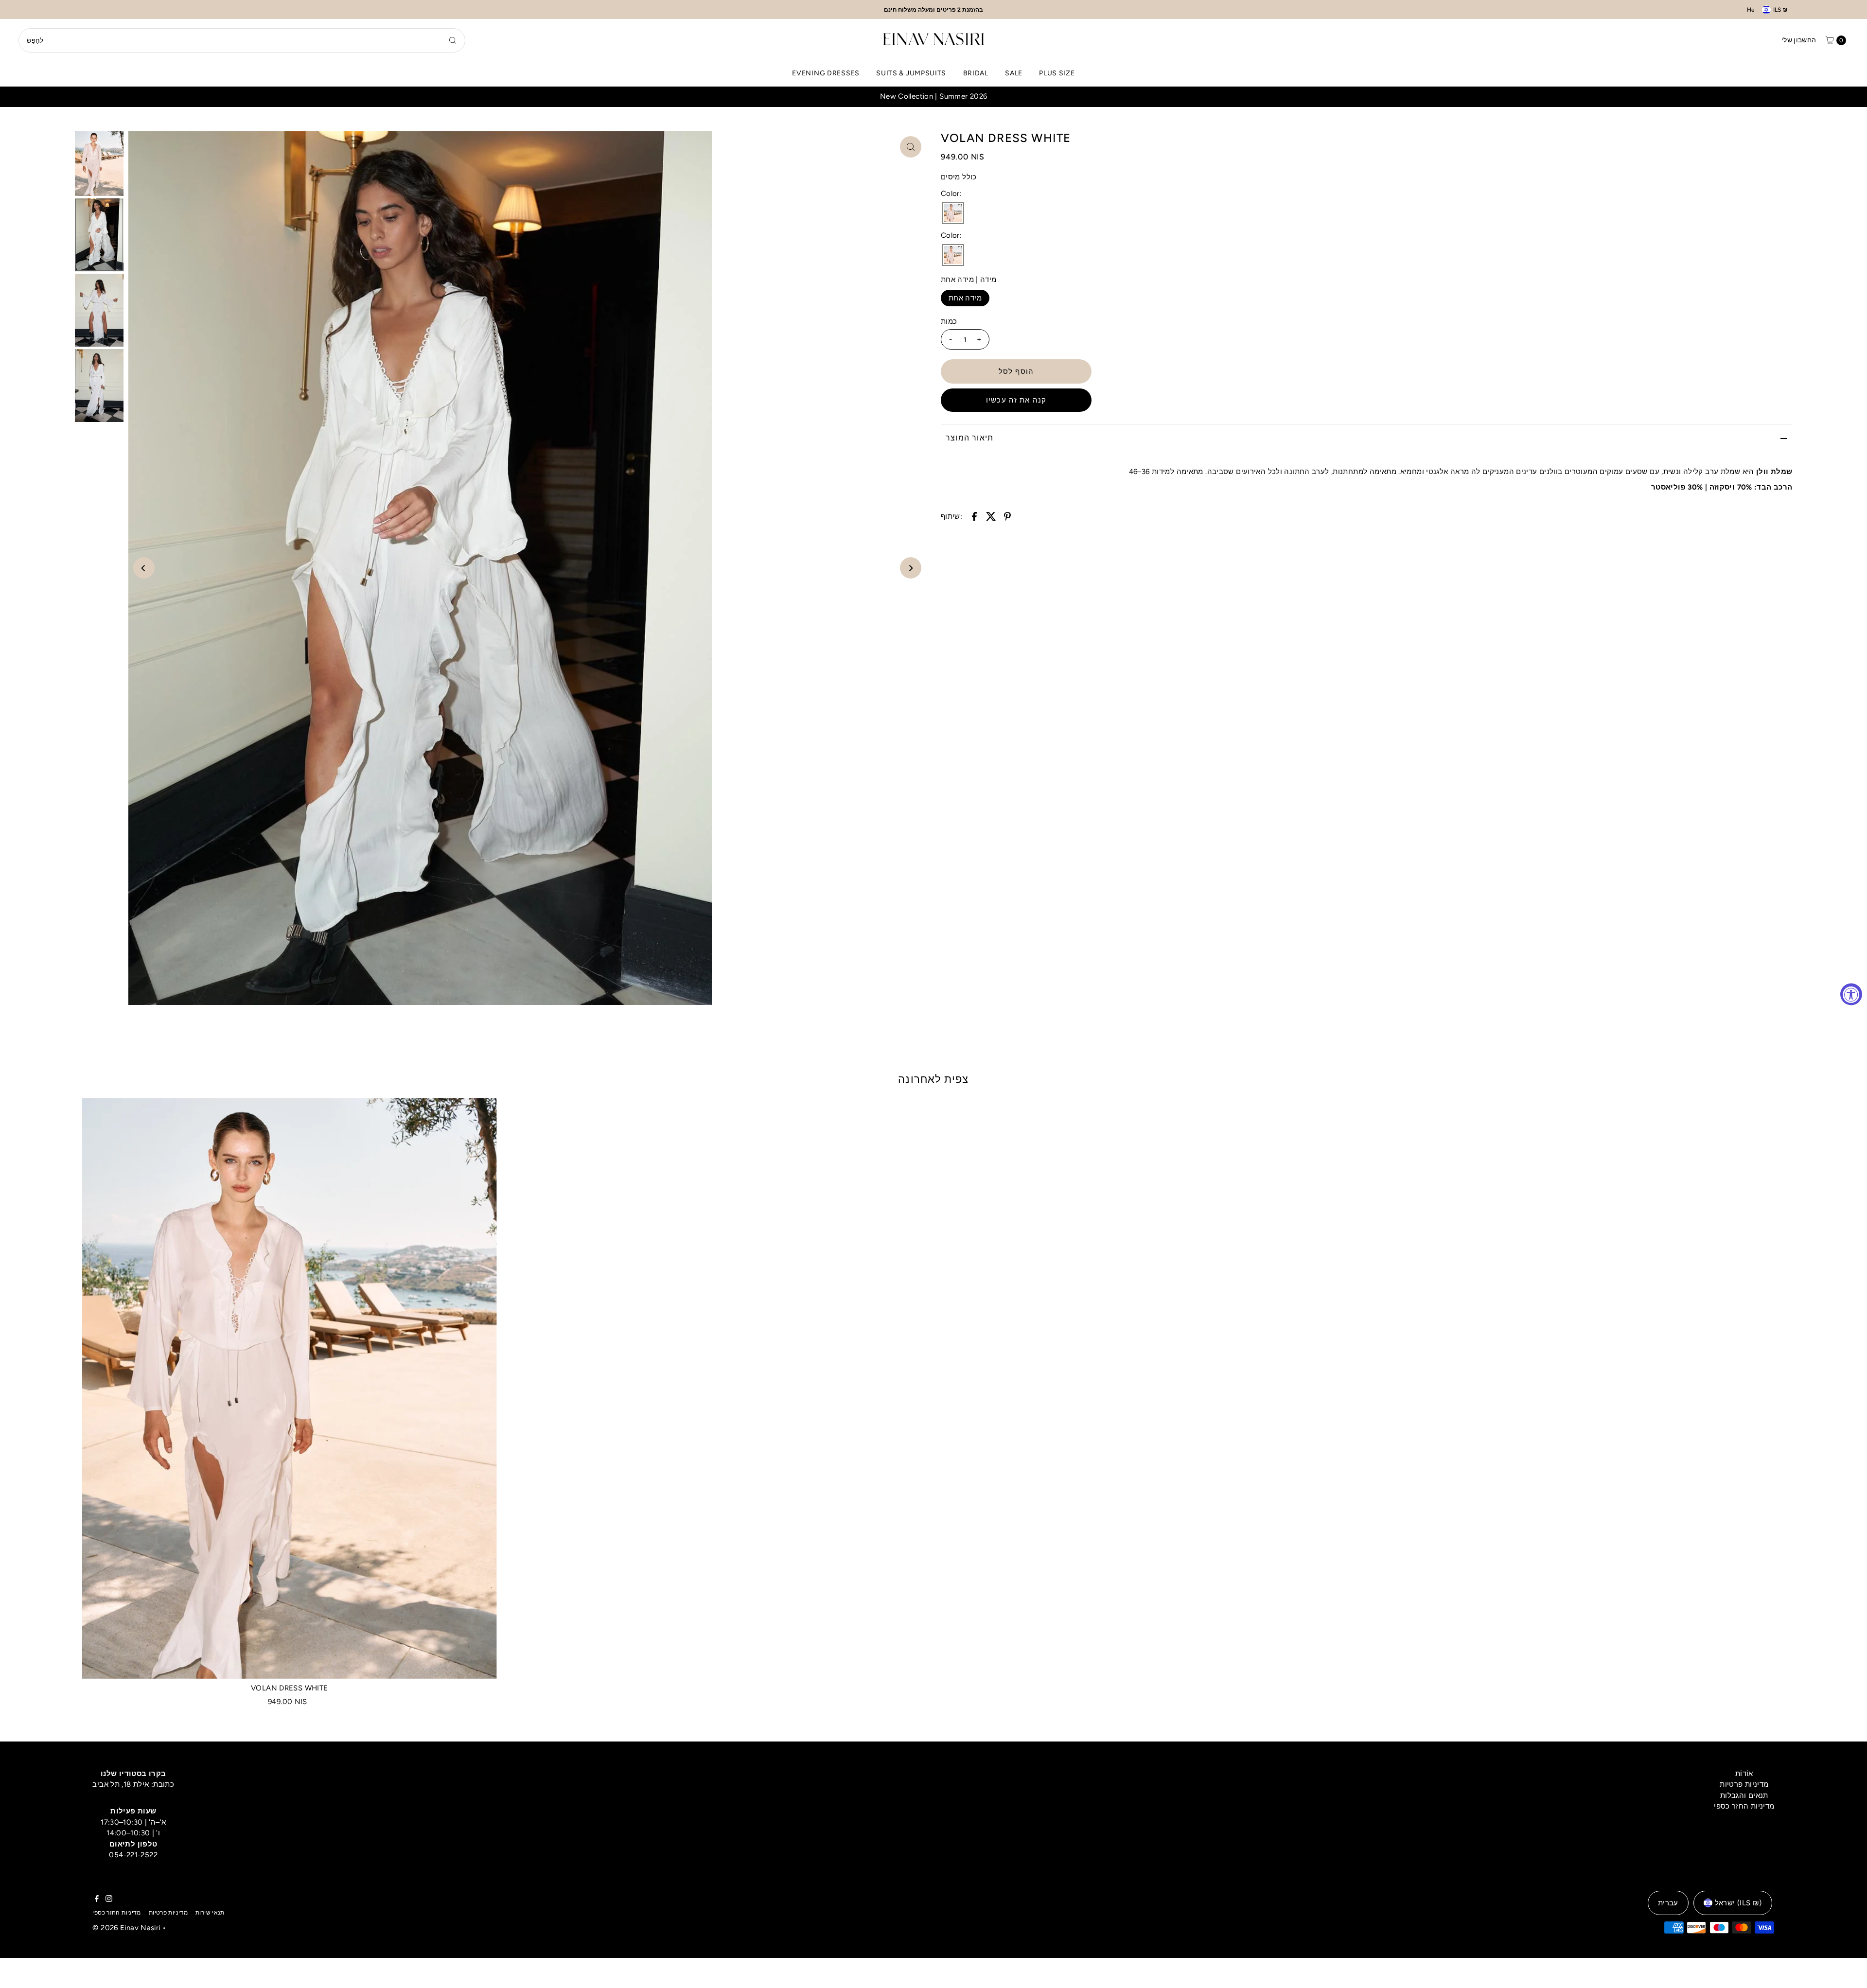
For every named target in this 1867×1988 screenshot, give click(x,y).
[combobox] (242, 40)
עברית (1668, 1903)
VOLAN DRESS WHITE (289, 1688)
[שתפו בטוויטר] (991, 516)
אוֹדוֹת (1744, 1774)
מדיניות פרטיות (1744, 1784)
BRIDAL (976, 73)
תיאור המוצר (969, 438)
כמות (949, 321)
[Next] (911, 568)
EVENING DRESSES (826, 73)
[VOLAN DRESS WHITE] (290, 1389)
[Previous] (144, 568)
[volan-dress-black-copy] (953, 214)
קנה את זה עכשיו (1016, 400)
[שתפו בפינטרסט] (1007, 516)
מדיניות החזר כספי (1744, 1806)
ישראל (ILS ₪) (1738, 1903)
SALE (1014, 73)
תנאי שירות (210, 1913)
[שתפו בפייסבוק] (974, 516)
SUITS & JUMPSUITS (911, 73)
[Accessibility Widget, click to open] (1851, 994)
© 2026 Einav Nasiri (126, 1928)
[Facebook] (97, 1900)
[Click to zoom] (911, 147)
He (1751, 10)
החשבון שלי (1799, 40)
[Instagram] (109, 1900)
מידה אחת (965, 298)
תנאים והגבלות (1744, 1795)
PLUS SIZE (1057, 73)
